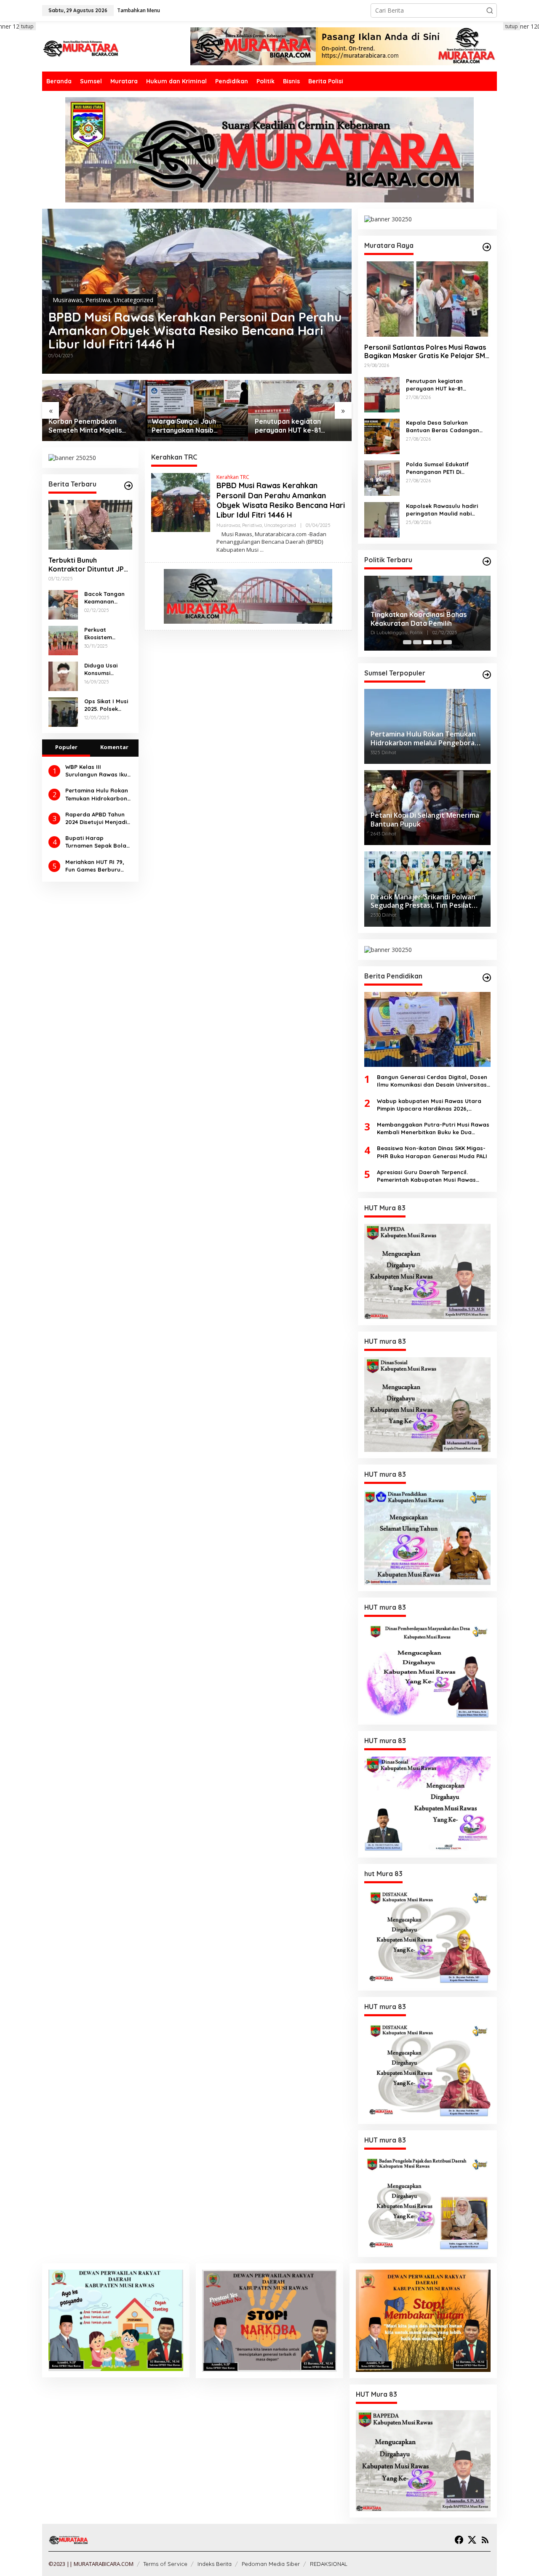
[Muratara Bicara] (80, 48)
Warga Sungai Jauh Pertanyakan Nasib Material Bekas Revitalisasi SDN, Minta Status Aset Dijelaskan (196, 426)
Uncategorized (133, 300)
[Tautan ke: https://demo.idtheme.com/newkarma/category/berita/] (128, 486)
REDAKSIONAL (329, 2564)
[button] (490, 11)
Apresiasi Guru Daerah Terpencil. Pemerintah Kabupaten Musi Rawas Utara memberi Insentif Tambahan (426, 1176)
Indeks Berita (215, 2564)
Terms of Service (165, 2564)
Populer (66, 747)
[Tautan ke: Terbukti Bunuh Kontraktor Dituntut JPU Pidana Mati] (90, 525)
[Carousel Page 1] (407, 642)
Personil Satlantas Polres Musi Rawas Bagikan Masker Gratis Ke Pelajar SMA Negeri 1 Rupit (427, 352)
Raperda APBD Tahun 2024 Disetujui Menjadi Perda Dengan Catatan (96, 818)
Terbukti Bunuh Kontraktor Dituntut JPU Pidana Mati (88, 565)
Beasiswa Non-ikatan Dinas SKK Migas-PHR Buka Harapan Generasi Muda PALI (432, 1152)
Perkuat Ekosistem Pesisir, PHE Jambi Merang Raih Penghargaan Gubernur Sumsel (104, 634)
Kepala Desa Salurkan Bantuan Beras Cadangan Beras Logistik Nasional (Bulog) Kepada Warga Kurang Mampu (443, 427)
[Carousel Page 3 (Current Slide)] (427, 642)
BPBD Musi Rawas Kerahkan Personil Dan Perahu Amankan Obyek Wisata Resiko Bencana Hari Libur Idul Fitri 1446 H (195, 330)
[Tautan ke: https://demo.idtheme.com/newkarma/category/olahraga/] (487, 978)
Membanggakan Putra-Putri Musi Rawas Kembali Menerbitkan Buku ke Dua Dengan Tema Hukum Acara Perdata (433, 1128)
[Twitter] (472, 2540)
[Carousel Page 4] (438, 642)
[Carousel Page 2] (417, 642)
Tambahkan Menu (139, 10)
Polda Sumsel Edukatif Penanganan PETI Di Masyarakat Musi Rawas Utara (440, 468)
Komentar (114, 747)
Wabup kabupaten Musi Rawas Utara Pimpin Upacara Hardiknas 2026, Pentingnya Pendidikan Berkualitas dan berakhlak (432, 1105)
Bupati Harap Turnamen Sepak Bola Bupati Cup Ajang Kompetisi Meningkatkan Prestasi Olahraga (97, 842)
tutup (27, 26)
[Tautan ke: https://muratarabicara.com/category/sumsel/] (487, 675)
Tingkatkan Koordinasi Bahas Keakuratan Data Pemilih (419, 619)
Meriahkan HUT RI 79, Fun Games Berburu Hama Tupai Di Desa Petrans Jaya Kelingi (95, 866)
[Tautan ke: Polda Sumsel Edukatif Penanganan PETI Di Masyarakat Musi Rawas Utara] (382, 477)
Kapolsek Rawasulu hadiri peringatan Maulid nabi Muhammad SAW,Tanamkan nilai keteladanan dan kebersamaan (444, 510)
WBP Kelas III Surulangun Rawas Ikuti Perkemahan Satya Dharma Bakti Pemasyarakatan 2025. (98, 771)
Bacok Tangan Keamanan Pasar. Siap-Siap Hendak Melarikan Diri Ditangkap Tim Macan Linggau (107, 598)
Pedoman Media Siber (271, 2564)
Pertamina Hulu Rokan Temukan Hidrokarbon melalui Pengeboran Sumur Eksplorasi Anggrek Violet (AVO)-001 (97, 794)
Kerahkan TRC (233, 477)
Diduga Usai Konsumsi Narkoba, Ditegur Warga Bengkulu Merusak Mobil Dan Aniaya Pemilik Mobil (105, 669)
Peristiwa (98, 300)
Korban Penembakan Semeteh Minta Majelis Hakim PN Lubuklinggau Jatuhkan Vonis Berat (87, 426)
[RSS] (485, 2540)
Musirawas (67, 300)
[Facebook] (459, 2540)
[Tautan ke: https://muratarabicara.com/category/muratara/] (487, 247)
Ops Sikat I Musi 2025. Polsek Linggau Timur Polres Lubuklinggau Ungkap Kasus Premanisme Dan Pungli (108, 705)
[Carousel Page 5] (448, 642)
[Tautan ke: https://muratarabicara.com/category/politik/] (487, 561)
